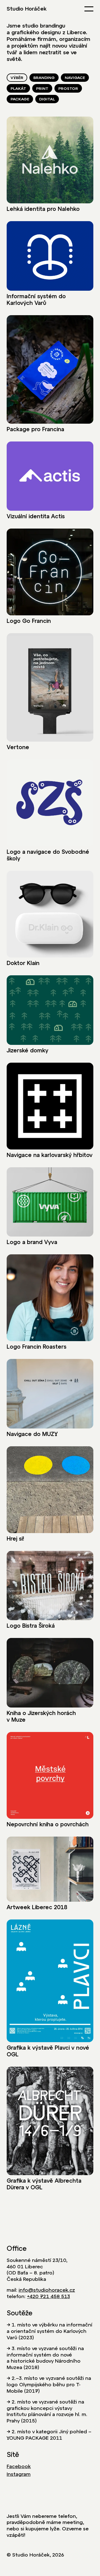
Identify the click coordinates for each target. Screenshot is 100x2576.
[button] (89, 9)
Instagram (19, 2474)
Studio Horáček (27, 9)
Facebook (19, 2466)
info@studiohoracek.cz (47, 2290)
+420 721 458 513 (48, 2296)
